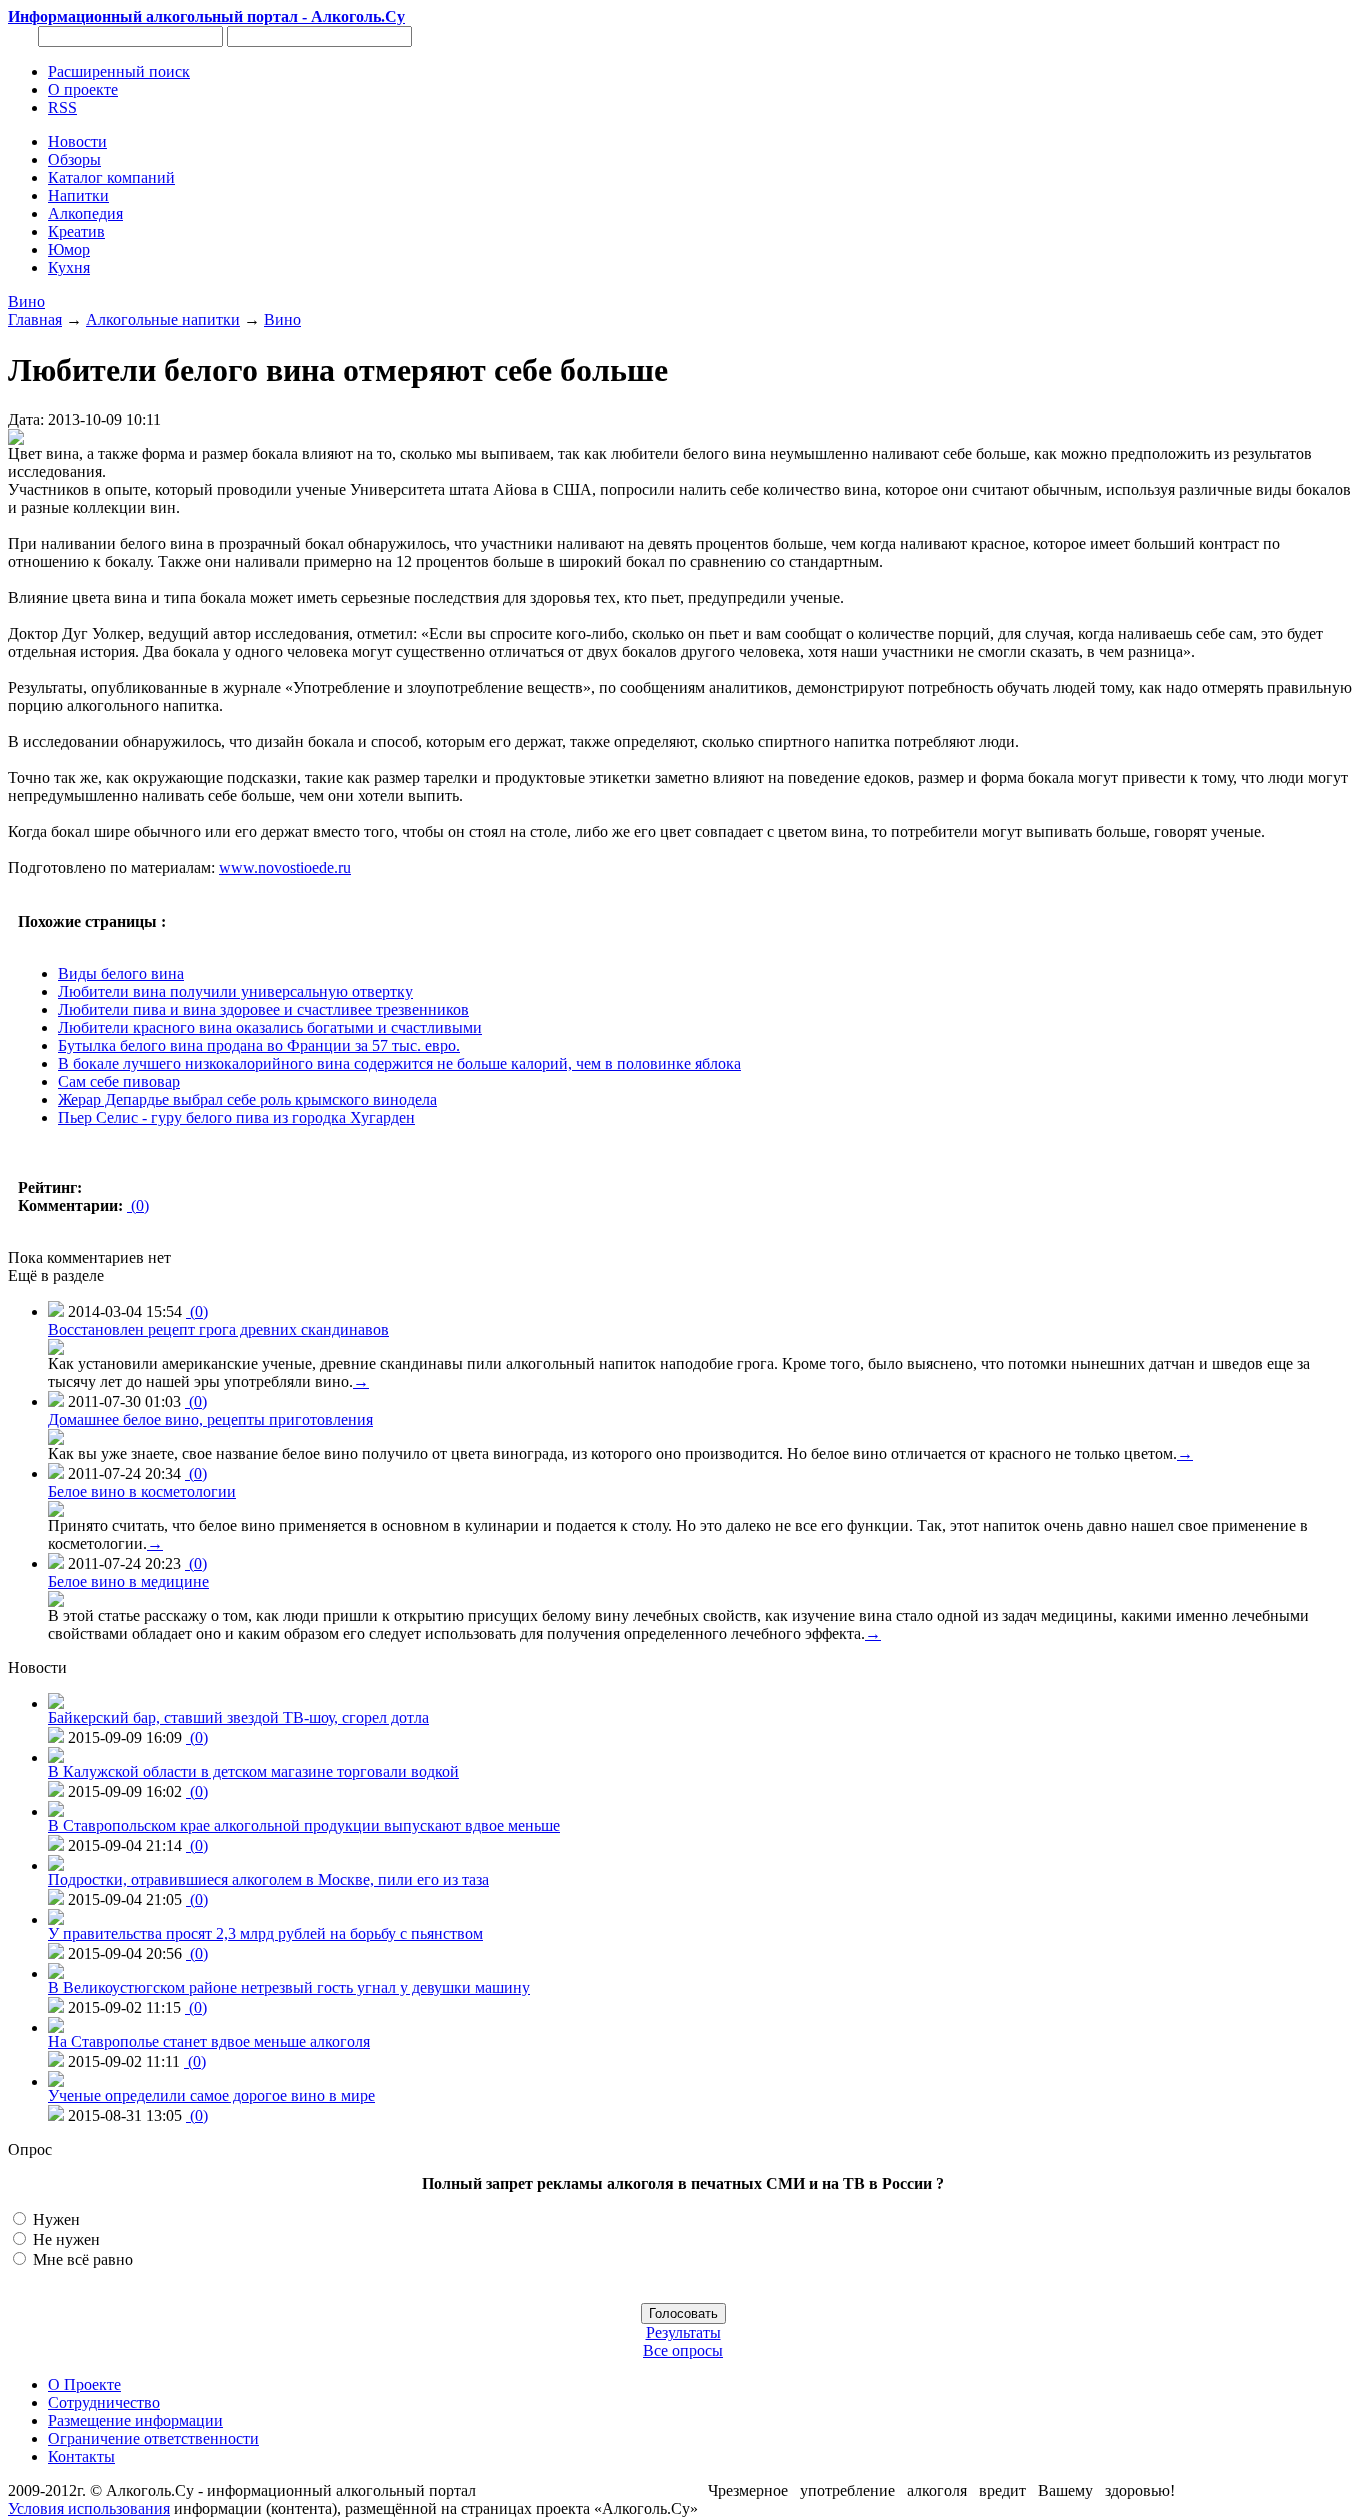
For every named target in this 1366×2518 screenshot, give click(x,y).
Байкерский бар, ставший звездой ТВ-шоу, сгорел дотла (238, 1717)
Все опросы (683, 2350)
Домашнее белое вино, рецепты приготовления (210, 1419)
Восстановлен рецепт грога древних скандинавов (218, 1329)
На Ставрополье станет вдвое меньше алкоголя (209, 2041)
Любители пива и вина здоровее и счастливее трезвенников (263, 1009)
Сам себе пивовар (119, 1081)
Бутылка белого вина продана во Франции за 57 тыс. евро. (259, 1045)
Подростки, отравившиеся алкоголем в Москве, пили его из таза (268, 1879)
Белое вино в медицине (128, 1581)
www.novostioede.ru (285, 867)
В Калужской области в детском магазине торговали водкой (253, 1771)
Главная (35, 319)
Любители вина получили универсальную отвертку (235, 991)
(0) (138, 1205)
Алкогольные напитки (163, 319)
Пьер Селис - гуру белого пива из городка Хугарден (236, 1117)
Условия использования (89, 2508)
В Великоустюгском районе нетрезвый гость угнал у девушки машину (289, 1987)
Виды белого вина (121, 973)
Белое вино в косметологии (142, 1491)
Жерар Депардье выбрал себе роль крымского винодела (247, 1099)
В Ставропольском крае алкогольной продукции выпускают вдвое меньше (304, 1825)
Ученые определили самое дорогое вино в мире (211, 2095)
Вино (26, 301)
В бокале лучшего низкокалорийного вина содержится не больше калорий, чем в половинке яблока (399, 1063)
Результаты (683, 2332)
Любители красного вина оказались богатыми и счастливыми (270, 1027)
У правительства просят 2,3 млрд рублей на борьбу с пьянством (265, 1933)
